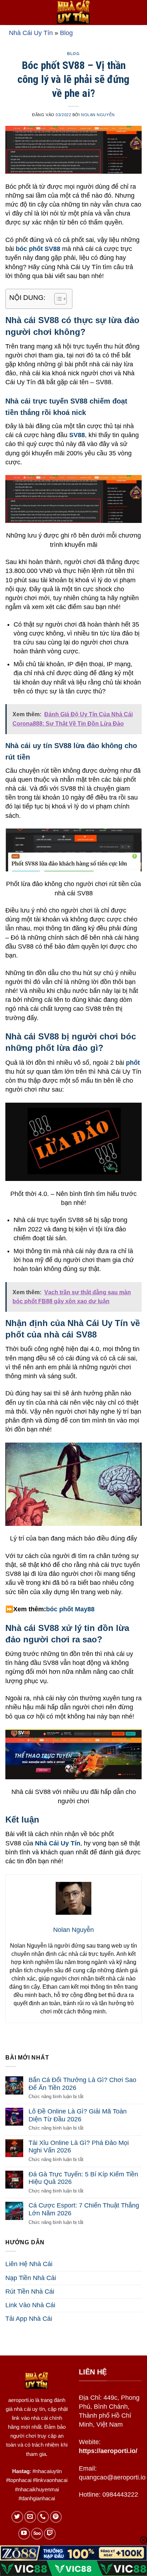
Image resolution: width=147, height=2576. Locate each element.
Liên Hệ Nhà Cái (29, 2264)
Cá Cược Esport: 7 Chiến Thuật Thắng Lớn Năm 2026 (84, 2209)
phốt (133, 1063)
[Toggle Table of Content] (57, 299)
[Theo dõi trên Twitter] (17, 2517)
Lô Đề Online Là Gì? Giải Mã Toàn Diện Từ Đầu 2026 (78, 2115)
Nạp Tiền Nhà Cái (31, 2278)
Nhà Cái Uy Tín (31, 33)
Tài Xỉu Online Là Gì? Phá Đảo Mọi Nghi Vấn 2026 (79, 2147)
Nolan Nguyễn (98, 115)
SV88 (77, 435)
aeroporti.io (21, 2400)
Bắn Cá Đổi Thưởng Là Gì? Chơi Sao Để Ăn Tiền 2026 (82, 2084)
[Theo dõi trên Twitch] (50, 2534)
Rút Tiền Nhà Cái (30, 2291)
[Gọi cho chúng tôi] (43, 2517)
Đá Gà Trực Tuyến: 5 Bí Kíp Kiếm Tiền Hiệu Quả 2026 (83, 2178)
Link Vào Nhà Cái (30, 2305)
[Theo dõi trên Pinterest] (56, 2517)
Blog (66, 33)
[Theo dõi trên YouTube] (24, 2534)
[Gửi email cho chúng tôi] (30, 2517)
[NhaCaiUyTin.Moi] (73, 13)
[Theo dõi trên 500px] (37, 2534)
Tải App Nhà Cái (29, 2319)
